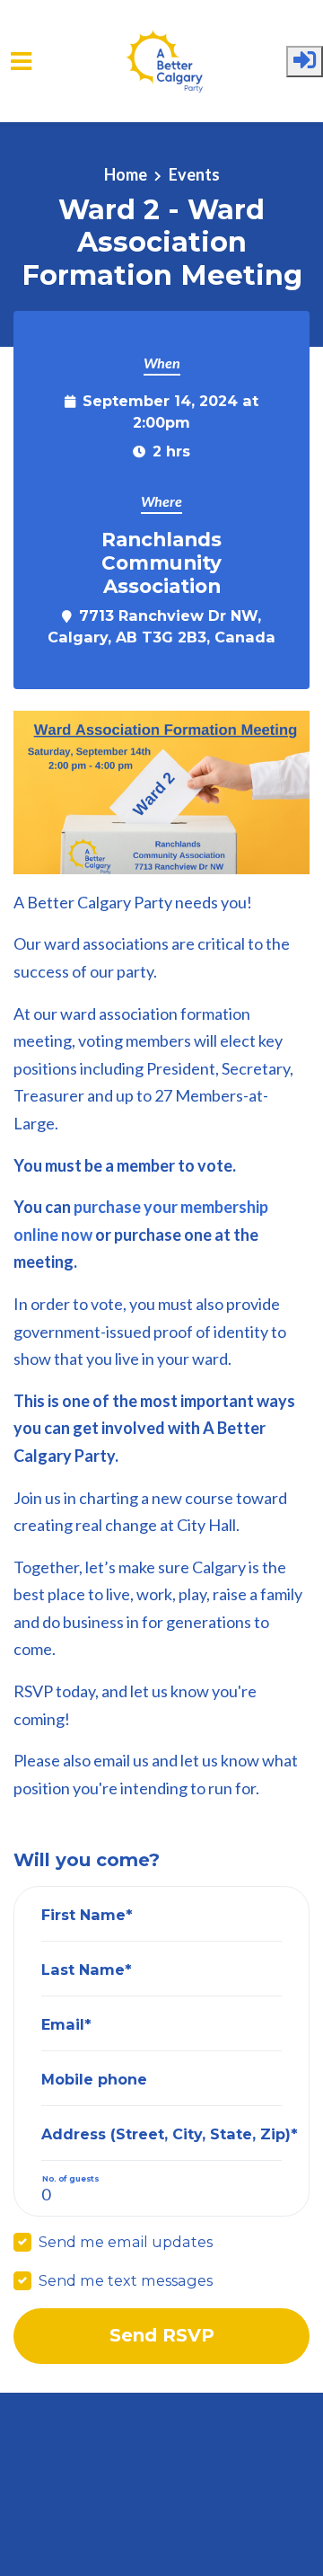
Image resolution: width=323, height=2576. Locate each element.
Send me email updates (126, 2242)
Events (194, 174)
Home (126, 174)
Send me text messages (126, 2280)
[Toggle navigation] (21, 62)
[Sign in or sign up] (305, 62)
